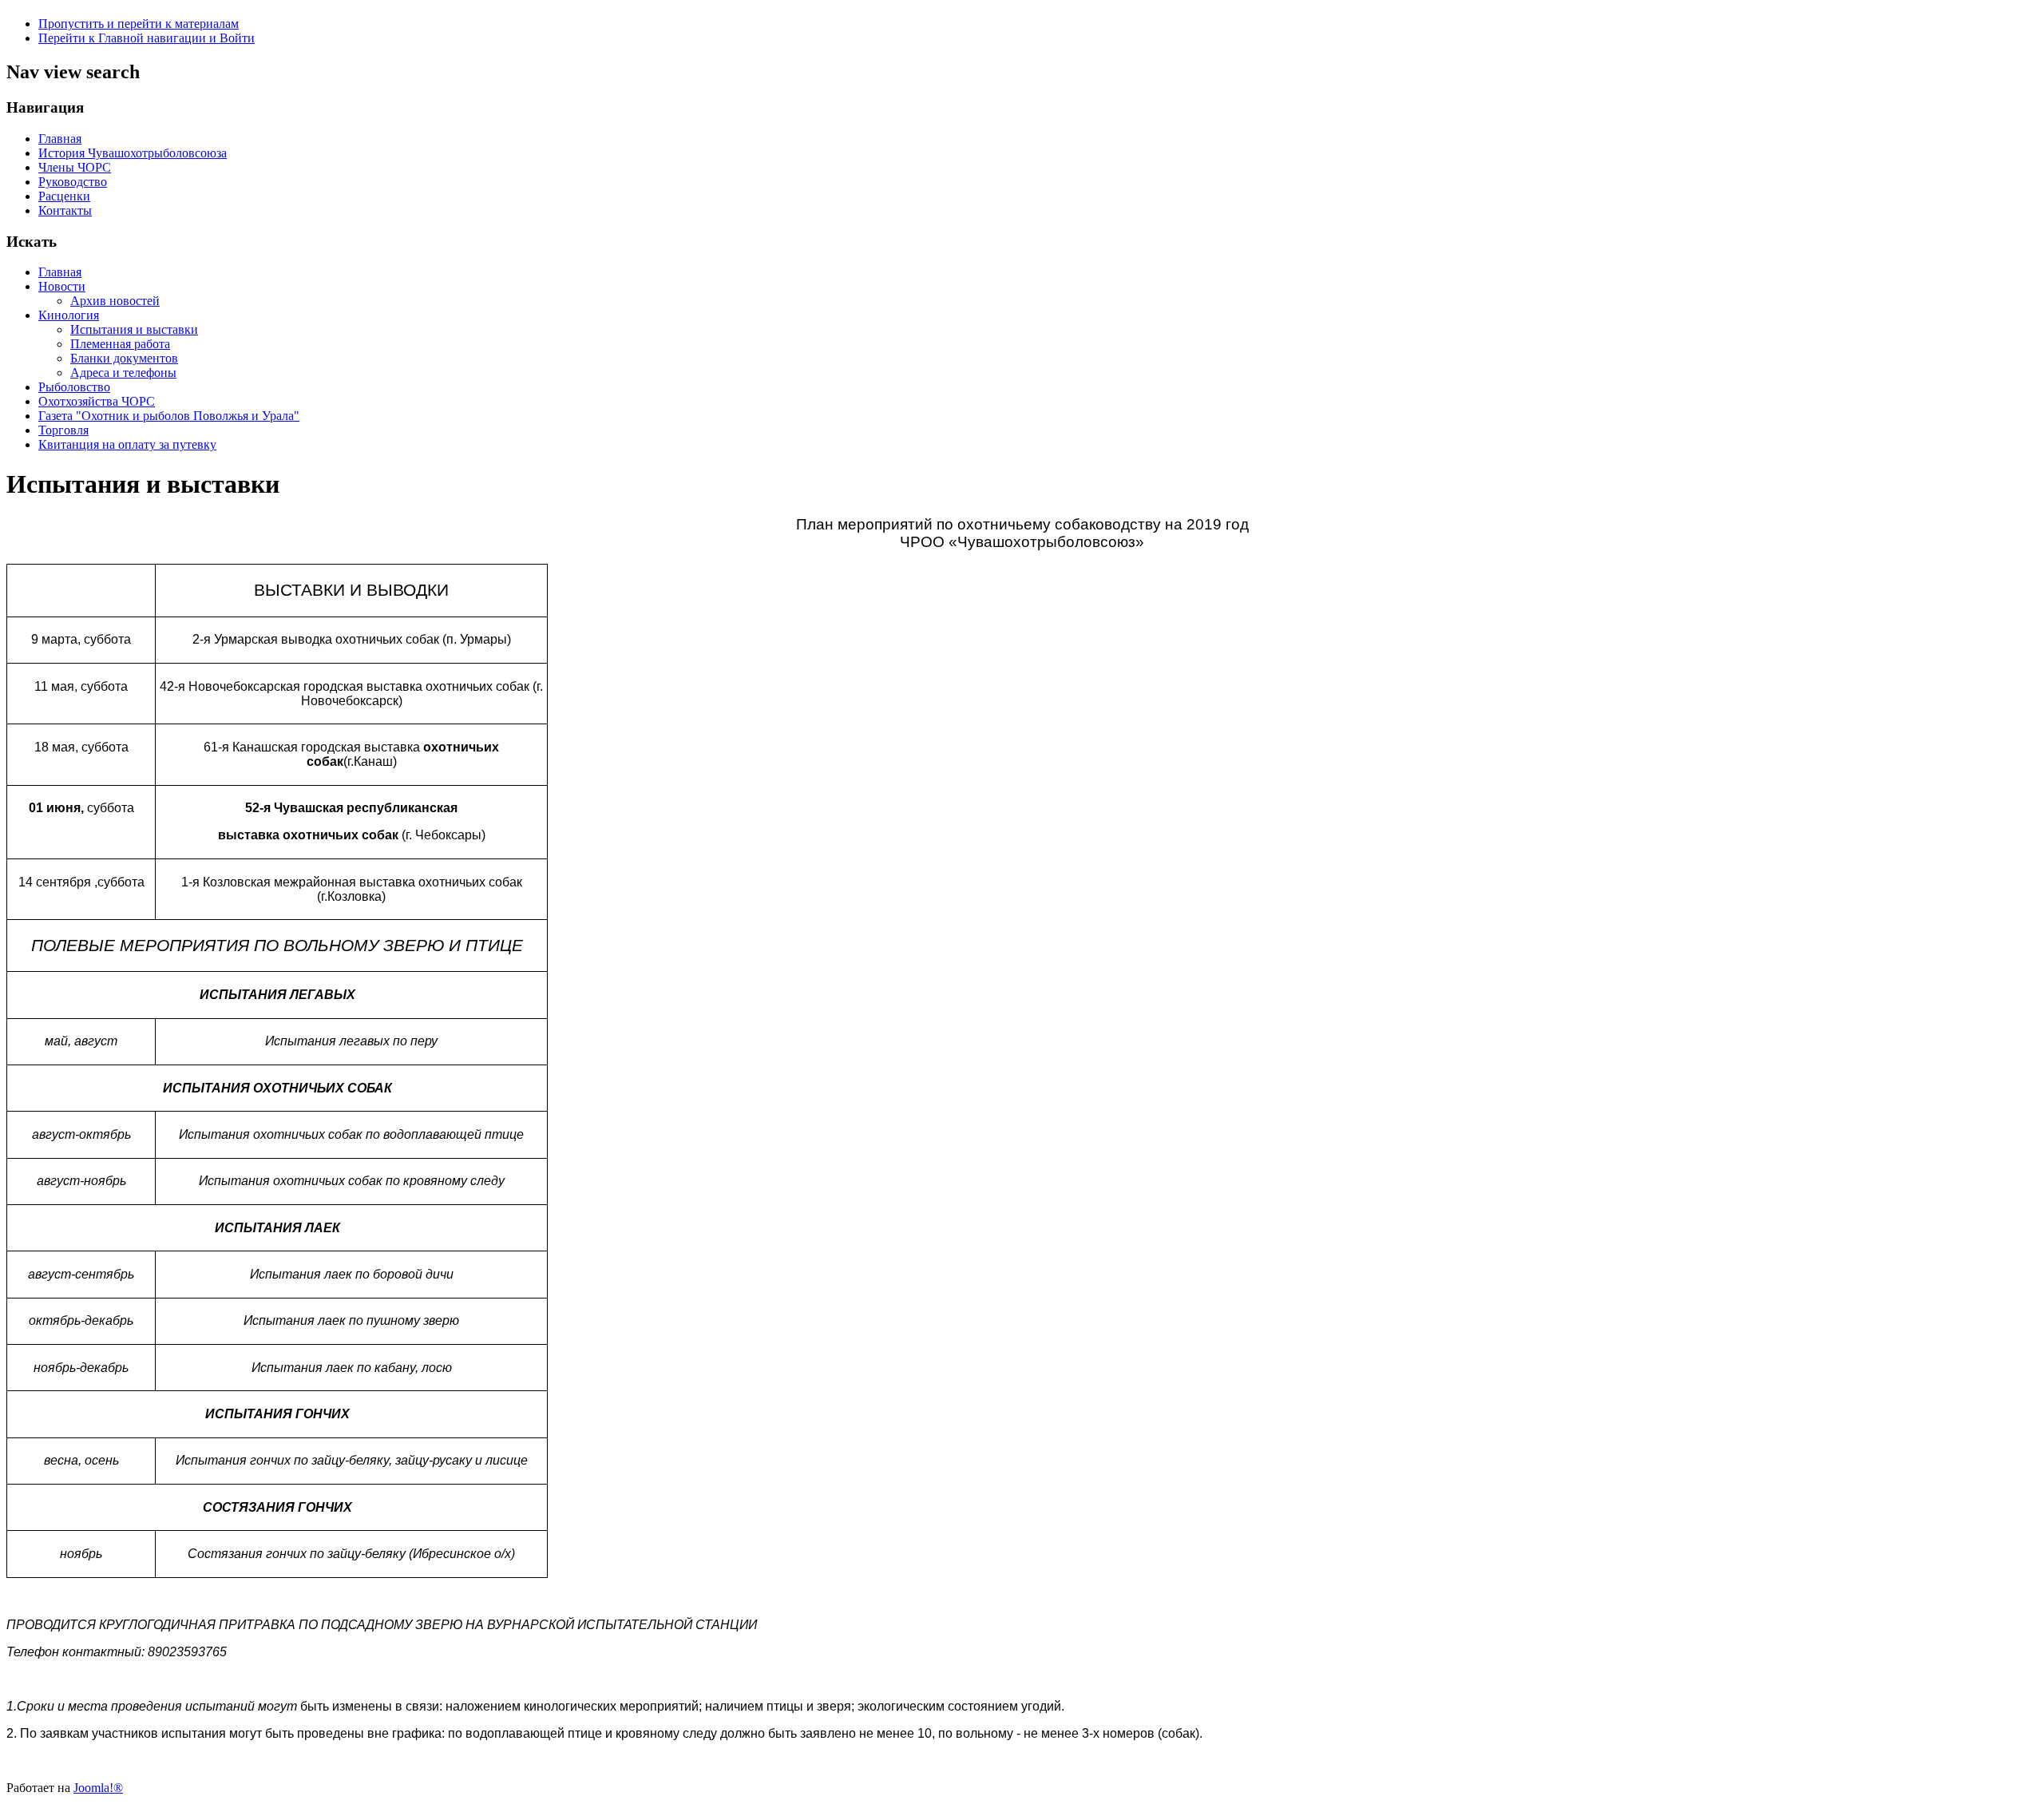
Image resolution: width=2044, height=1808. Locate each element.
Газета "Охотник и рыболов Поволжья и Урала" (169, 416)
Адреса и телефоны (123, 373)
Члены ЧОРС (75, 167)
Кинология (69, 315)
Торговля (63, 430)
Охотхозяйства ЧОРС (97, 401)
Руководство (73, 182)
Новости (62, 286)
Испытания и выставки (134, 329)
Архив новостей (115, 301)
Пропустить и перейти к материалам (139, 24)
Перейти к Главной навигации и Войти (147, 38)
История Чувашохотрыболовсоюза (133, 153)
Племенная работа (120, 344)
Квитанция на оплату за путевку (127, 444)
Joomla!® (98, 1788)
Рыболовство (74, 387)
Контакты (65, 210)
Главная (60, 139)
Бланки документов (124, 358)
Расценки (64, 196)
